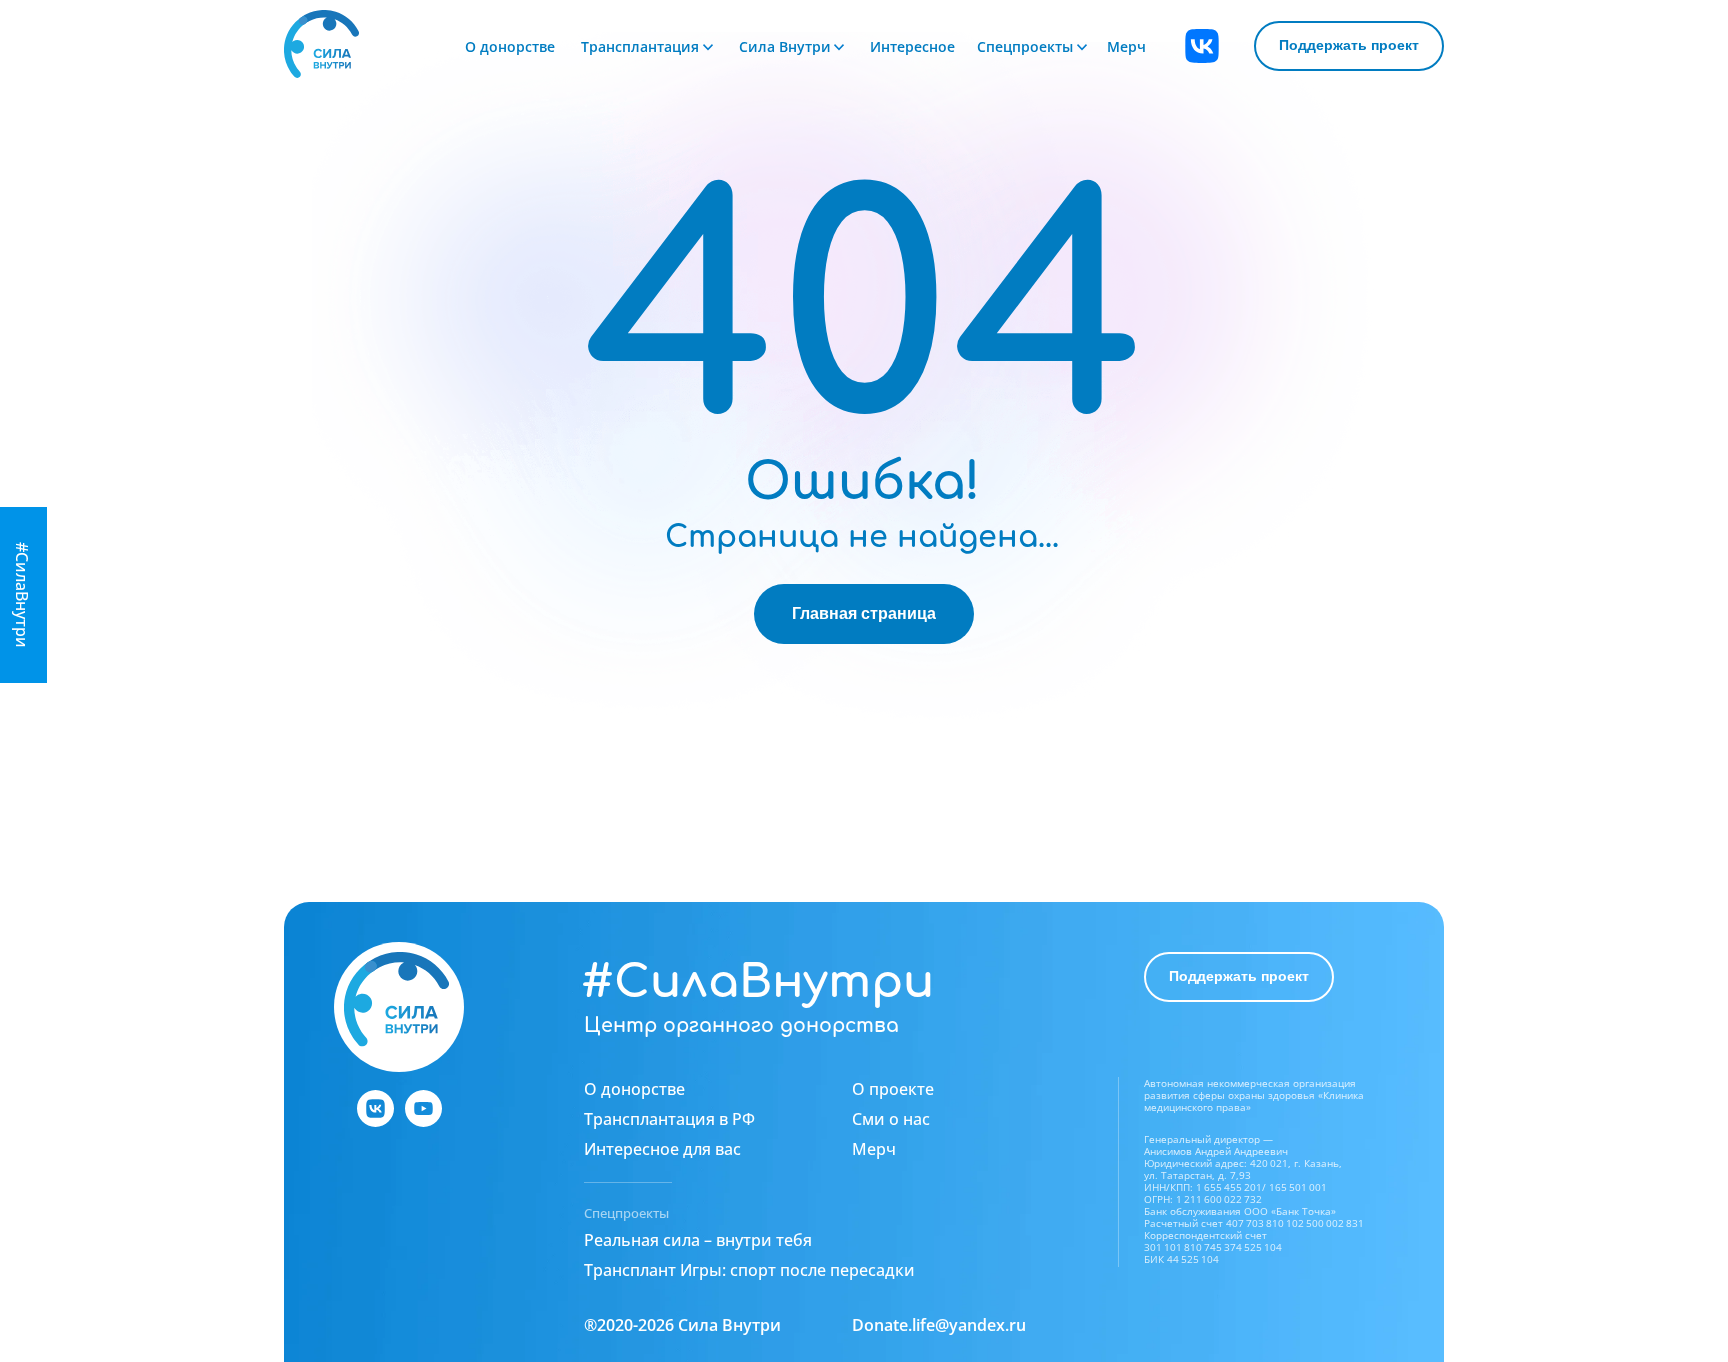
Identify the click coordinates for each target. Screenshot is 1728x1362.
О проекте (893, 1089)
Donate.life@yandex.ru (939, 1325)
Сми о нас (891, 1119)
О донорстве (510, 46)
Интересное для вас (662, 1149)
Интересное (912, 46)
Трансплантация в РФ (669, 1119)
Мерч (1126, 46)
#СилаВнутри (757, 982)
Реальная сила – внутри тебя (698, 1240)
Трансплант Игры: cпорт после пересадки (749, 1270)
